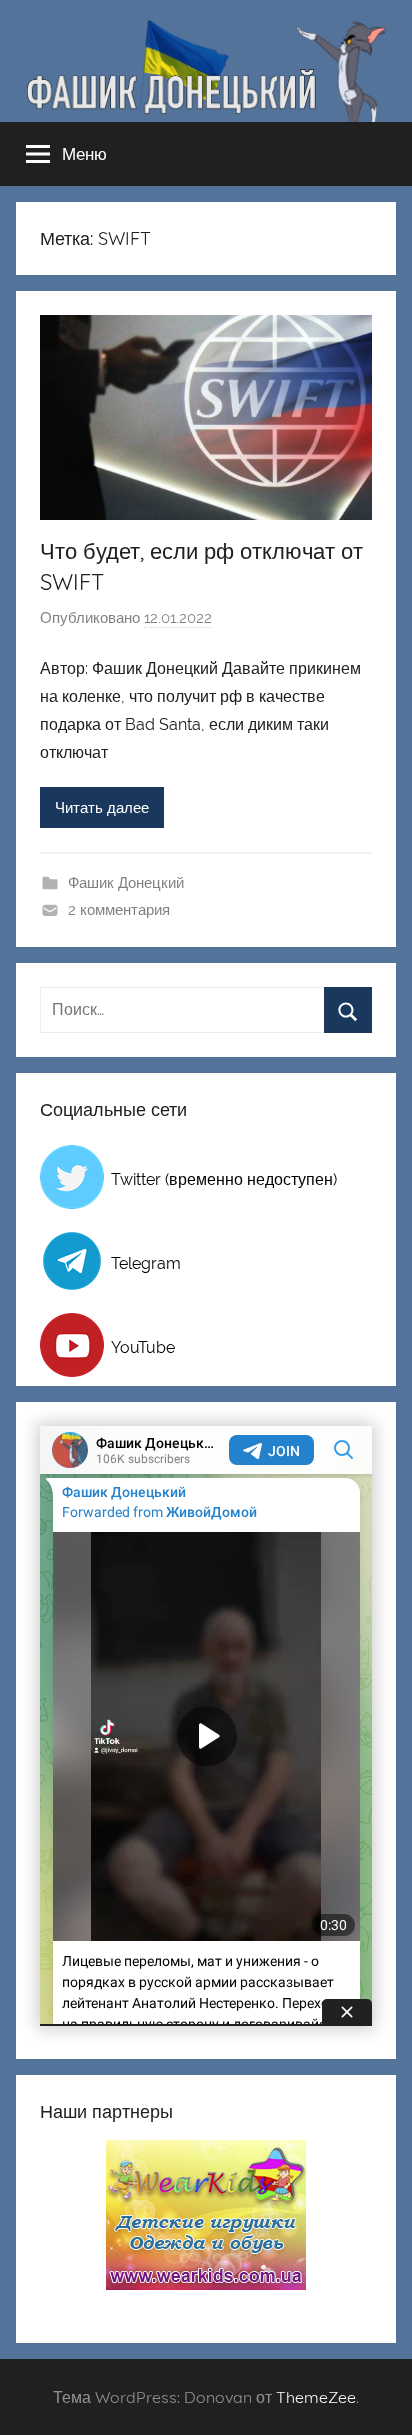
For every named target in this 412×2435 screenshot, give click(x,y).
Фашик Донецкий (126, 883)
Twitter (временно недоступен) (224, 1179)
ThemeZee (316, 2397)
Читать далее (102, 808)
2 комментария (119, 910)
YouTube (143, 1347)
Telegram (146, 1263)
